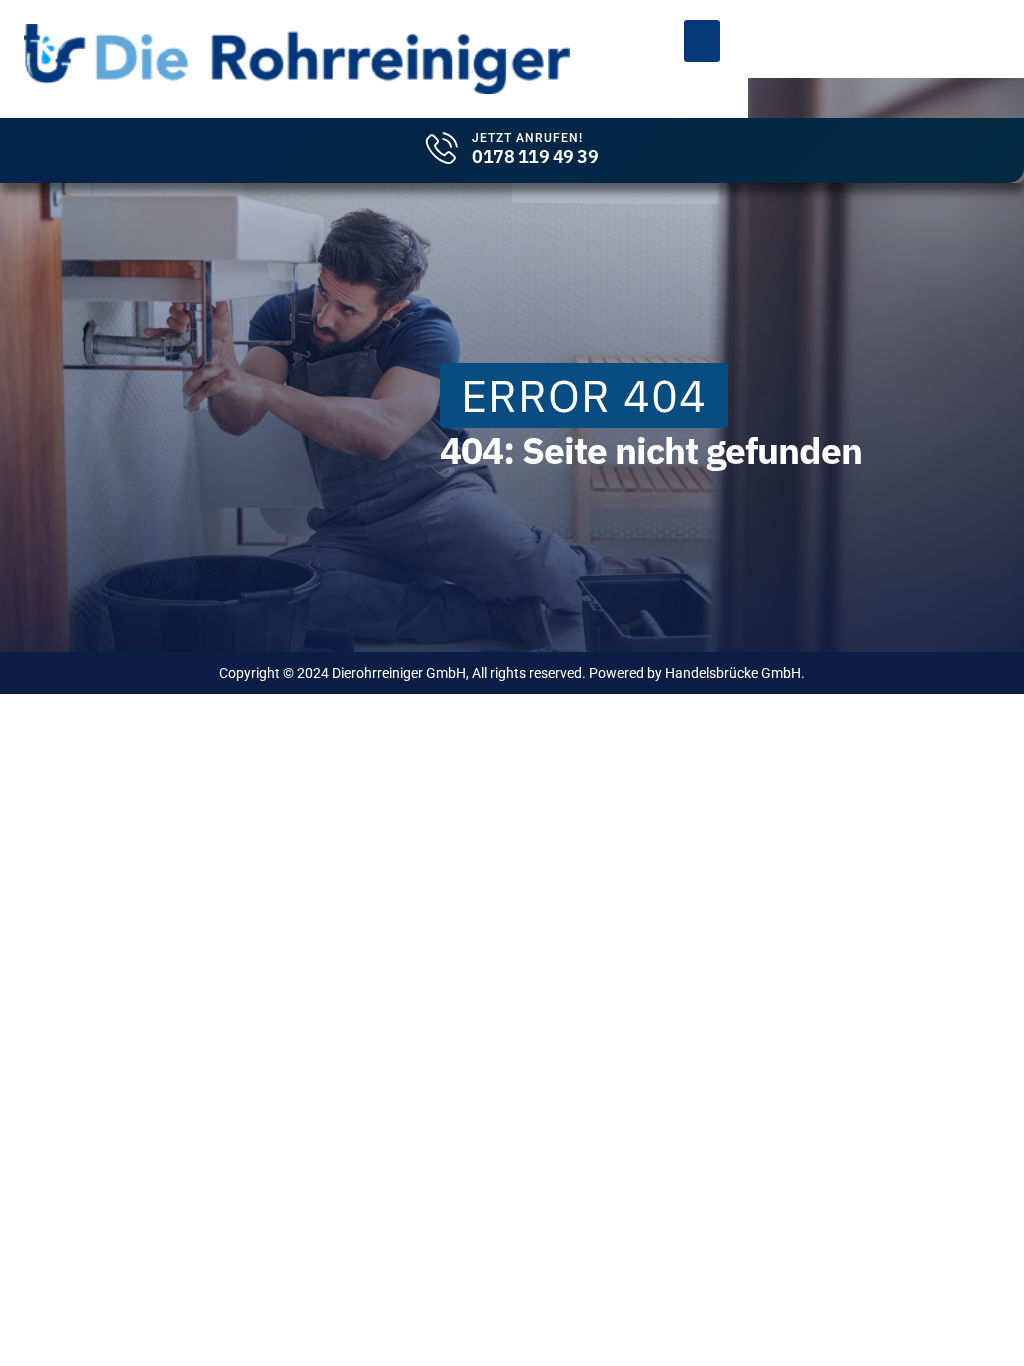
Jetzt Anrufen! (527, 138)
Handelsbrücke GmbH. (735, 673)
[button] (702, 41)
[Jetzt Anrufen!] (442, 148)
